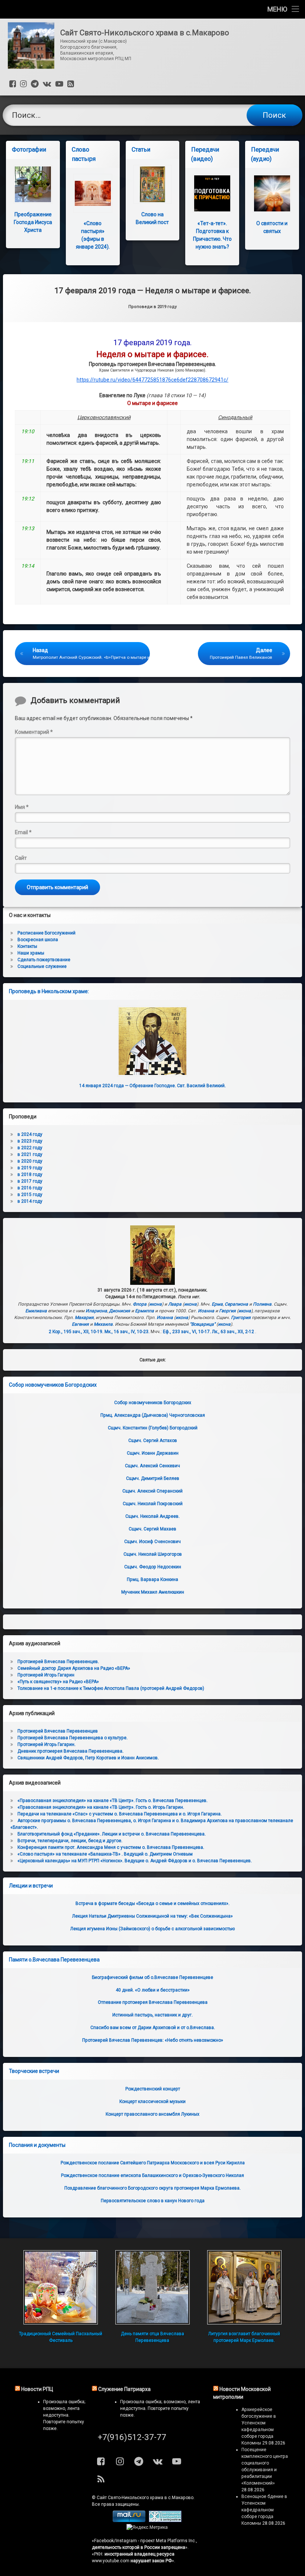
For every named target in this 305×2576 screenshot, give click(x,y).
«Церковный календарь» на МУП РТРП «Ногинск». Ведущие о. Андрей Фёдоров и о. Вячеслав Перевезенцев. (135, 1861)
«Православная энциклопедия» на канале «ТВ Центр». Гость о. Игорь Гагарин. (101, 1807)
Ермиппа (145, 1311)
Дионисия (120, 1311)
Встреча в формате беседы (152, 1903)
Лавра (175, 1304)
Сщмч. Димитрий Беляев (153, 1478)
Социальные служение (42, 966)
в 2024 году (30, 1134)
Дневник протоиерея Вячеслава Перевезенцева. (70, 1751)
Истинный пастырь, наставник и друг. (152, 2015)
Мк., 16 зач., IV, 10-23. (127, 1332)
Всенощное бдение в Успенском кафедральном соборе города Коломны (264, 2510)
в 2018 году (30, 1174)
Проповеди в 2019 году (152, 307)
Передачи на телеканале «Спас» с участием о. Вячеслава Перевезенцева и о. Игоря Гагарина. (120, 1814)
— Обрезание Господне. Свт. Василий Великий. (152, 1086)
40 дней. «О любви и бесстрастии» (153, 1990)
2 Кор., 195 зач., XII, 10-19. (76, 1332)
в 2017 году (30, 1181)
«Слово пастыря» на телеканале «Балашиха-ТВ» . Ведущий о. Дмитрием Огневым (105, 1854)
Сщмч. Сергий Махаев (152, 1529)
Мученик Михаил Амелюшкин (153, 1592)
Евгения (80, 1324)
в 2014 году (30, 1201)
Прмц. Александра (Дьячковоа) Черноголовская (153, 1415)
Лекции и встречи (31, 1886)
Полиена (262, 1304)
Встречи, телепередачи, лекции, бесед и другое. (70, 1841)
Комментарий (34, 732)
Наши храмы (31, 953)
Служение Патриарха (124, 2389)
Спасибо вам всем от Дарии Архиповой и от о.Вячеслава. (153, 2028)
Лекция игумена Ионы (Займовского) (152, 1929)
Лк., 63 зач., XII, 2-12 (233, 1332)
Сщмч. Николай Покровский (153, 1504)
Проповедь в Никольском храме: (49, 991)
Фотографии (29, 150)
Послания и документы (37, 2145)
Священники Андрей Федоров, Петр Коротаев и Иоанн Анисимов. (88, 1758)
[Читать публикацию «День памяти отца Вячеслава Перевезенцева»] (152, 2287)
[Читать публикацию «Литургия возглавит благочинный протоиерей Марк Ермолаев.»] (244, 2287)
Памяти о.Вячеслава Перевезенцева (54, 1960)
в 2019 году (30, 1168)
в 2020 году (30, 1161)
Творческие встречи (34, 2071)
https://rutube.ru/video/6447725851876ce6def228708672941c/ (152, 380)
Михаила (103, 1324)
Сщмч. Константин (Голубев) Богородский (153, 1428)
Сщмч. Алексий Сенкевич (152, 1466)
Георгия (227, 1311)
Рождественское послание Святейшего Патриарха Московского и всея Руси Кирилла (153, 2163)
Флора (140, 1304)
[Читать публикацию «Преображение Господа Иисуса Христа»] (33, 184)
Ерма (217, 1304)
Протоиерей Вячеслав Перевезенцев (58, 1731)
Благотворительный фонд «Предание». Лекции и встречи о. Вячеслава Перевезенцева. (112, 1834)
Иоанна (206, 1311)
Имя (22, 807)
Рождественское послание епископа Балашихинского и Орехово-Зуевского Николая (152, 2175)
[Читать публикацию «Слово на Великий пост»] (153, 184)
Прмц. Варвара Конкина (152, 1579)
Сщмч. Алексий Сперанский (152, 1491)
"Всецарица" (203, 1324)
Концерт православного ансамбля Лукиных (152, 2114)
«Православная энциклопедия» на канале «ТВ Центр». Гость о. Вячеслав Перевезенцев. (113, 1801)
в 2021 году (30, 1154)
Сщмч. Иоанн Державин (153, 1453)
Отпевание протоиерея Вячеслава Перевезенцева (153, 2002)
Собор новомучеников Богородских (53, 1385)
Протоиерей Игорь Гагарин (46, 1675)
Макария (84, 1318)
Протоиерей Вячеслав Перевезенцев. (58, 1662)
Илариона (96, 1311)
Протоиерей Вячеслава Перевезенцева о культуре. (73, 1738)
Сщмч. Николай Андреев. (152, 1516)
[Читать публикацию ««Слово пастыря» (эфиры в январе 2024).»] (93, 193)
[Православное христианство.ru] (165, 2521)
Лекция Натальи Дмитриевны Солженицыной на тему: (152, 1916)
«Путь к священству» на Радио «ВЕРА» (58, 1682)
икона (155, 1304)
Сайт (21, 858)
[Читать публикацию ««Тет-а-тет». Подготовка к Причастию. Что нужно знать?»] (212, 193)
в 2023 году (30, 1141)
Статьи (141, 150)
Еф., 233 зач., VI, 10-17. (187, 1332)
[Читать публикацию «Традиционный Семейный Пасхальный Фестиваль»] (61, 2287)
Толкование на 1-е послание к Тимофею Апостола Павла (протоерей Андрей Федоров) (111, 1688)
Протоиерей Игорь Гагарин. (46, 1744)
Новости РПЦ (37, 2389)
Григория (241, 1318)
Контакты (27, 946)
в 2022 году (30, 1148)
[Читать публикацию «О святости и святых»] (272, 193)
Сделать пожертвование (44, 960)
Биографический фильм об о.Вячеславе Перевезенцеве (152, 1977)
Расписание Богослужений (46, 933)
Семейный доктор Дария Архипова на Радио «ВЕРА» (74, 1668)
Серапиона (236, 1304)
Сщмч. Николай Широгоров (153, 1554)
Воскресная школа (38, 940)
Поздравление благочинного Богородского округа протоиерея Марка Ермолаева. (152, 2188)
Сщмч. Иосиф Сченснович (152, 1542)
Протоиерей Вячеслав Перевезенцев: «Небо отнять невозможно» (153, 2040)
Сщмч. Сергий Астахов (153, 1441)
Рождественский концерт (153, 2089)
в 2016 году (30, 1188)
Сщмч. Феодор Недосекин (153, 1567)
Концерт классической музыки (152, 2102)
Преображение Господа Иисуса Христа (33, 222)
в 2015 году (30, 1195)
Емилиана (36, 1311)
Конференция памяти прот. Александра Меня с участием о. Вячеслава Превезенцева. (111, 1847)
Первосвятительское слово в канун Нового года (153, 2201)
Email (23, 832)
